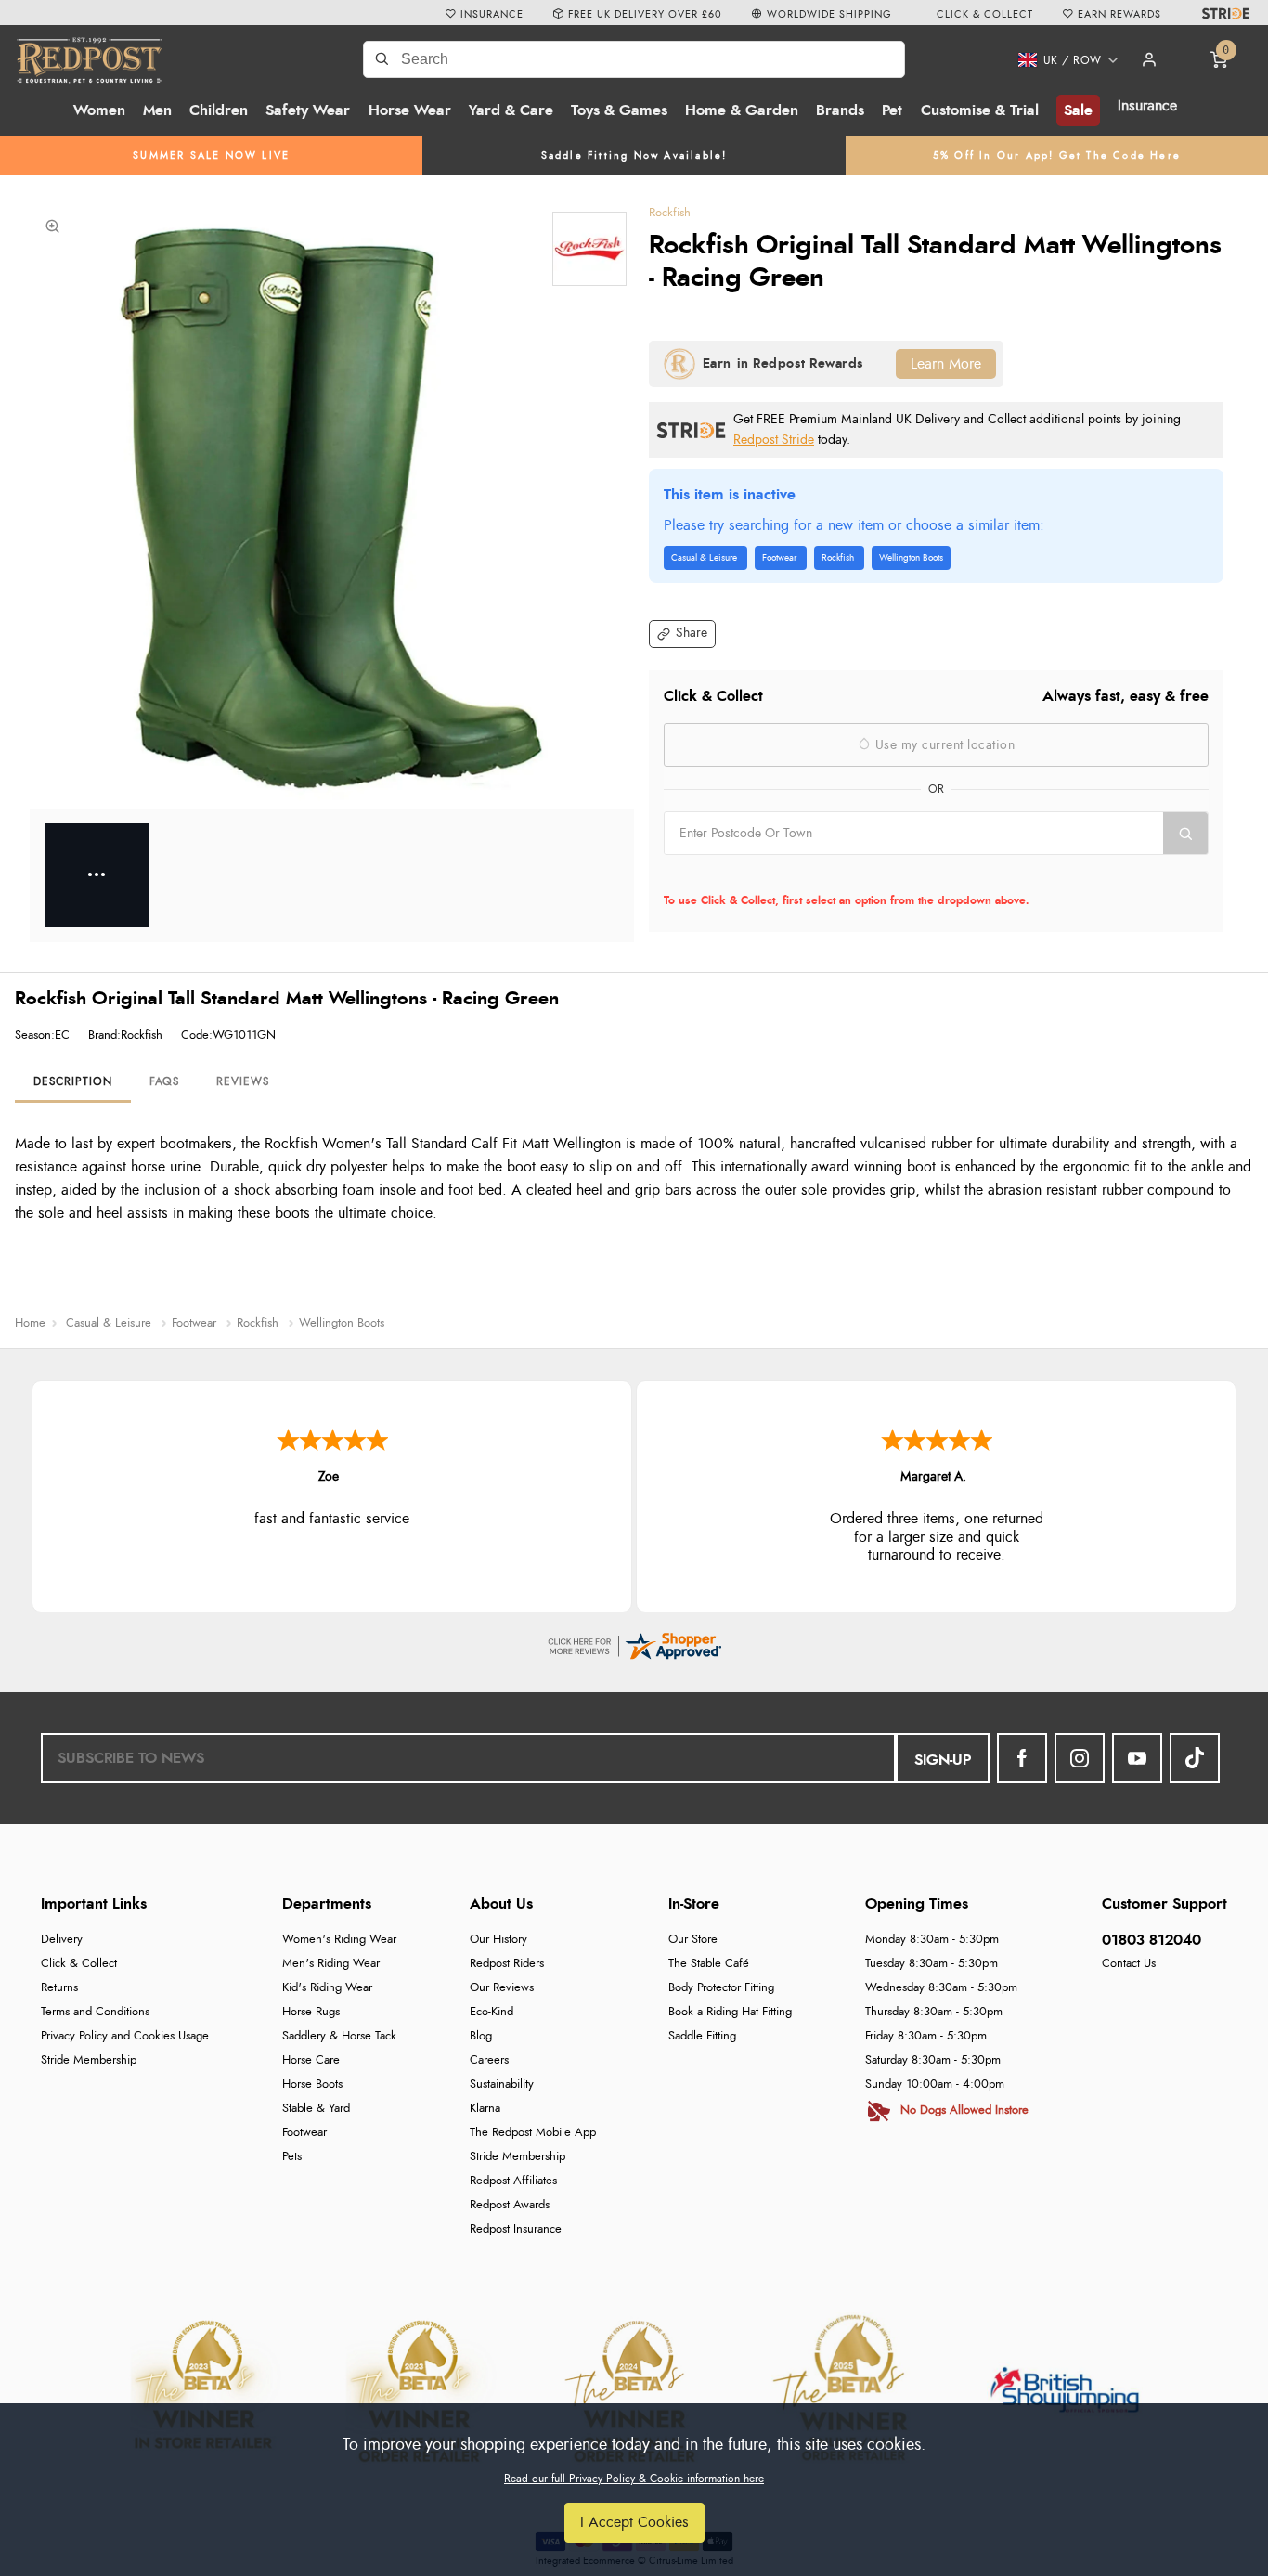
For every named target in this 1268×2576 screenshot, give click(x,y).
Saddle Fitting (702, 2036)
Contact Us (1129, 1964)
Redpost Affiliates (513, 2181)
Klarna (485, 2109)
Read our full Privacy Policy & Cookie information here (634, 2479)
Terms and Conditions (95, 2012)
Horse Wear (410, 110)
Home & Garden (742, 110)
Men (157, 110)
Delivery (62, 1940)
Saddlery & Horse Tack (339, 2036)
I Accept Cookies (634, 2522)
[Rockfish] (589, 249)
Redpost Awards (510, 2205)
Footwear (304, 2133)
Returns (59, 1988)
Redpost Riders (507, 1964)
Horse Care (311, 2060)
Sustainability (502, 2084)
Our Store (693, 1940)
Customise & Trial (980, 110)
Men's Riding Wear (331, 1964)
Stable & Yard (316, 2109)
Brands (840, 110)
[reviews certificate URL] (634, 1643)
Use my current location (943, 745)
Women (99, 110)
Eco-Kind (492, 2012)
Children (219, 110)
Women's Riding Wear (339, 1940)
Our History (498, 1940)
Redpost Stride (774, 440)
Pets (292, 2157)
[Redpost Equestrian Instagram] (1080, 1758)
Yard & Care (511, 110)
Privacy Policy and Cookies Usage (125, 2036)
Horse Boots (312, 2084)
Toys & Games (619, 110)
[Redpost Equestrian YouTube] (1137, 1758)
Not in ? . (782, 874)
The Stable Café (709, 1964)
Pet (892, 110)
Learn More (946, 364)
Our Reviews (502, 1988)
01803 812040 (1152, 1940)
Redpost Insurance (516, 2229)
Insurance (1147, 106)
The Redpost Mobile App (533, 2133)
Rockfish (670, 213)
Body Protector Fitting (721, 1988)
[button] (1061, 60)
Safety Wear (308, 110)
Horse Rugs (311, 2012)
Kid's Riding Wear (327, 1988)
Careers (489, 2060)
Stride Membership (89, 2060)
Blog (481, 2036)
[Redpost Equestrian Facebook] (1022, 1758)
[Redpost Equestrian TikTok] (1195, 1758)
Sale (1078, 110)
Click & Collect (79, 1964)
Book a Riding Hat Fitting (730, 2012)
